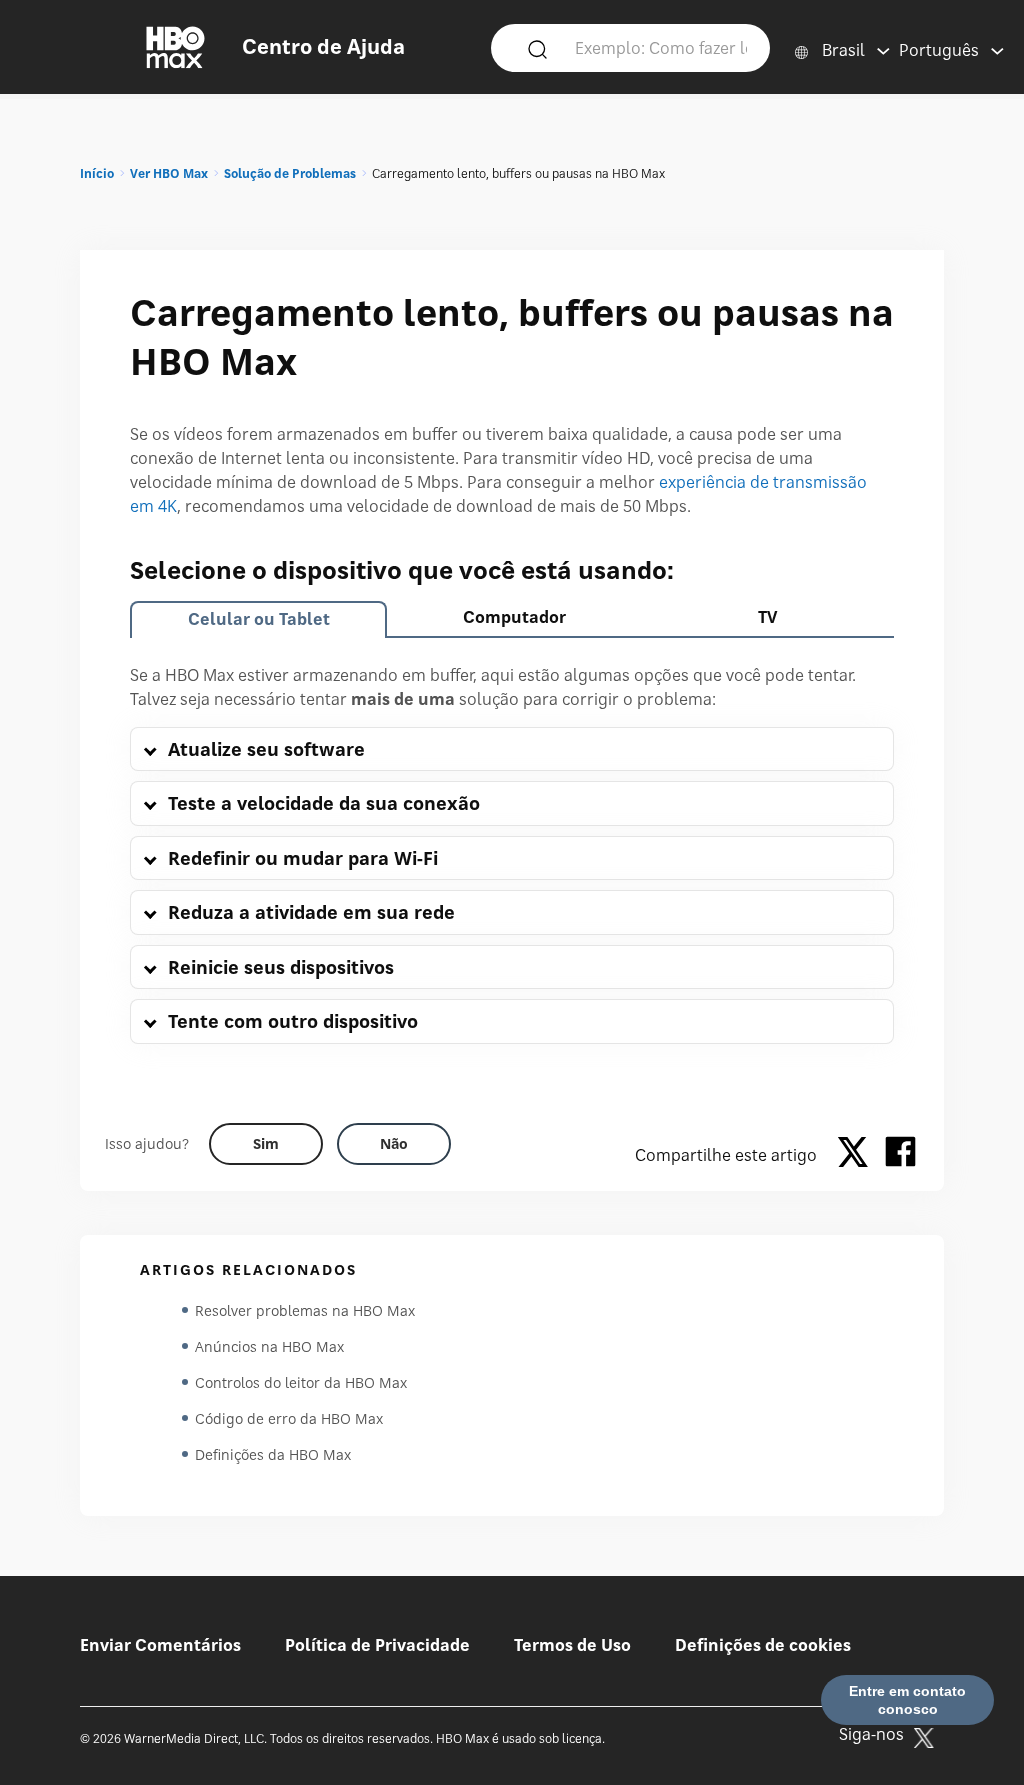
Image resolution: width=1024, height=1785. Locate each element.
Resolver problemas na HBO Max (305, 1310)
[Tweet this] (858, 1155)
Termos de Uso (572, 1645)
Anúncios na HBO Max (269, 1346)
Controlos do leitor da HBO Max (301, 1382)
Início (97, 173)
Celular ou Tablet (259, 619)
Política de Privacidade (377, 1645)
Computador (514, 617)
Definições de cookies (763, 1645)
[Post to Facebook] (900, 1155)
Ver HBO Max (169, 173)
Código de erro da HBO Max (289, 1418)
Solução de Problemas (290, 173)
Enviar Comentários (160, 1645)
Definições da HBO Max (273, 1454)
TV (767, 617)
